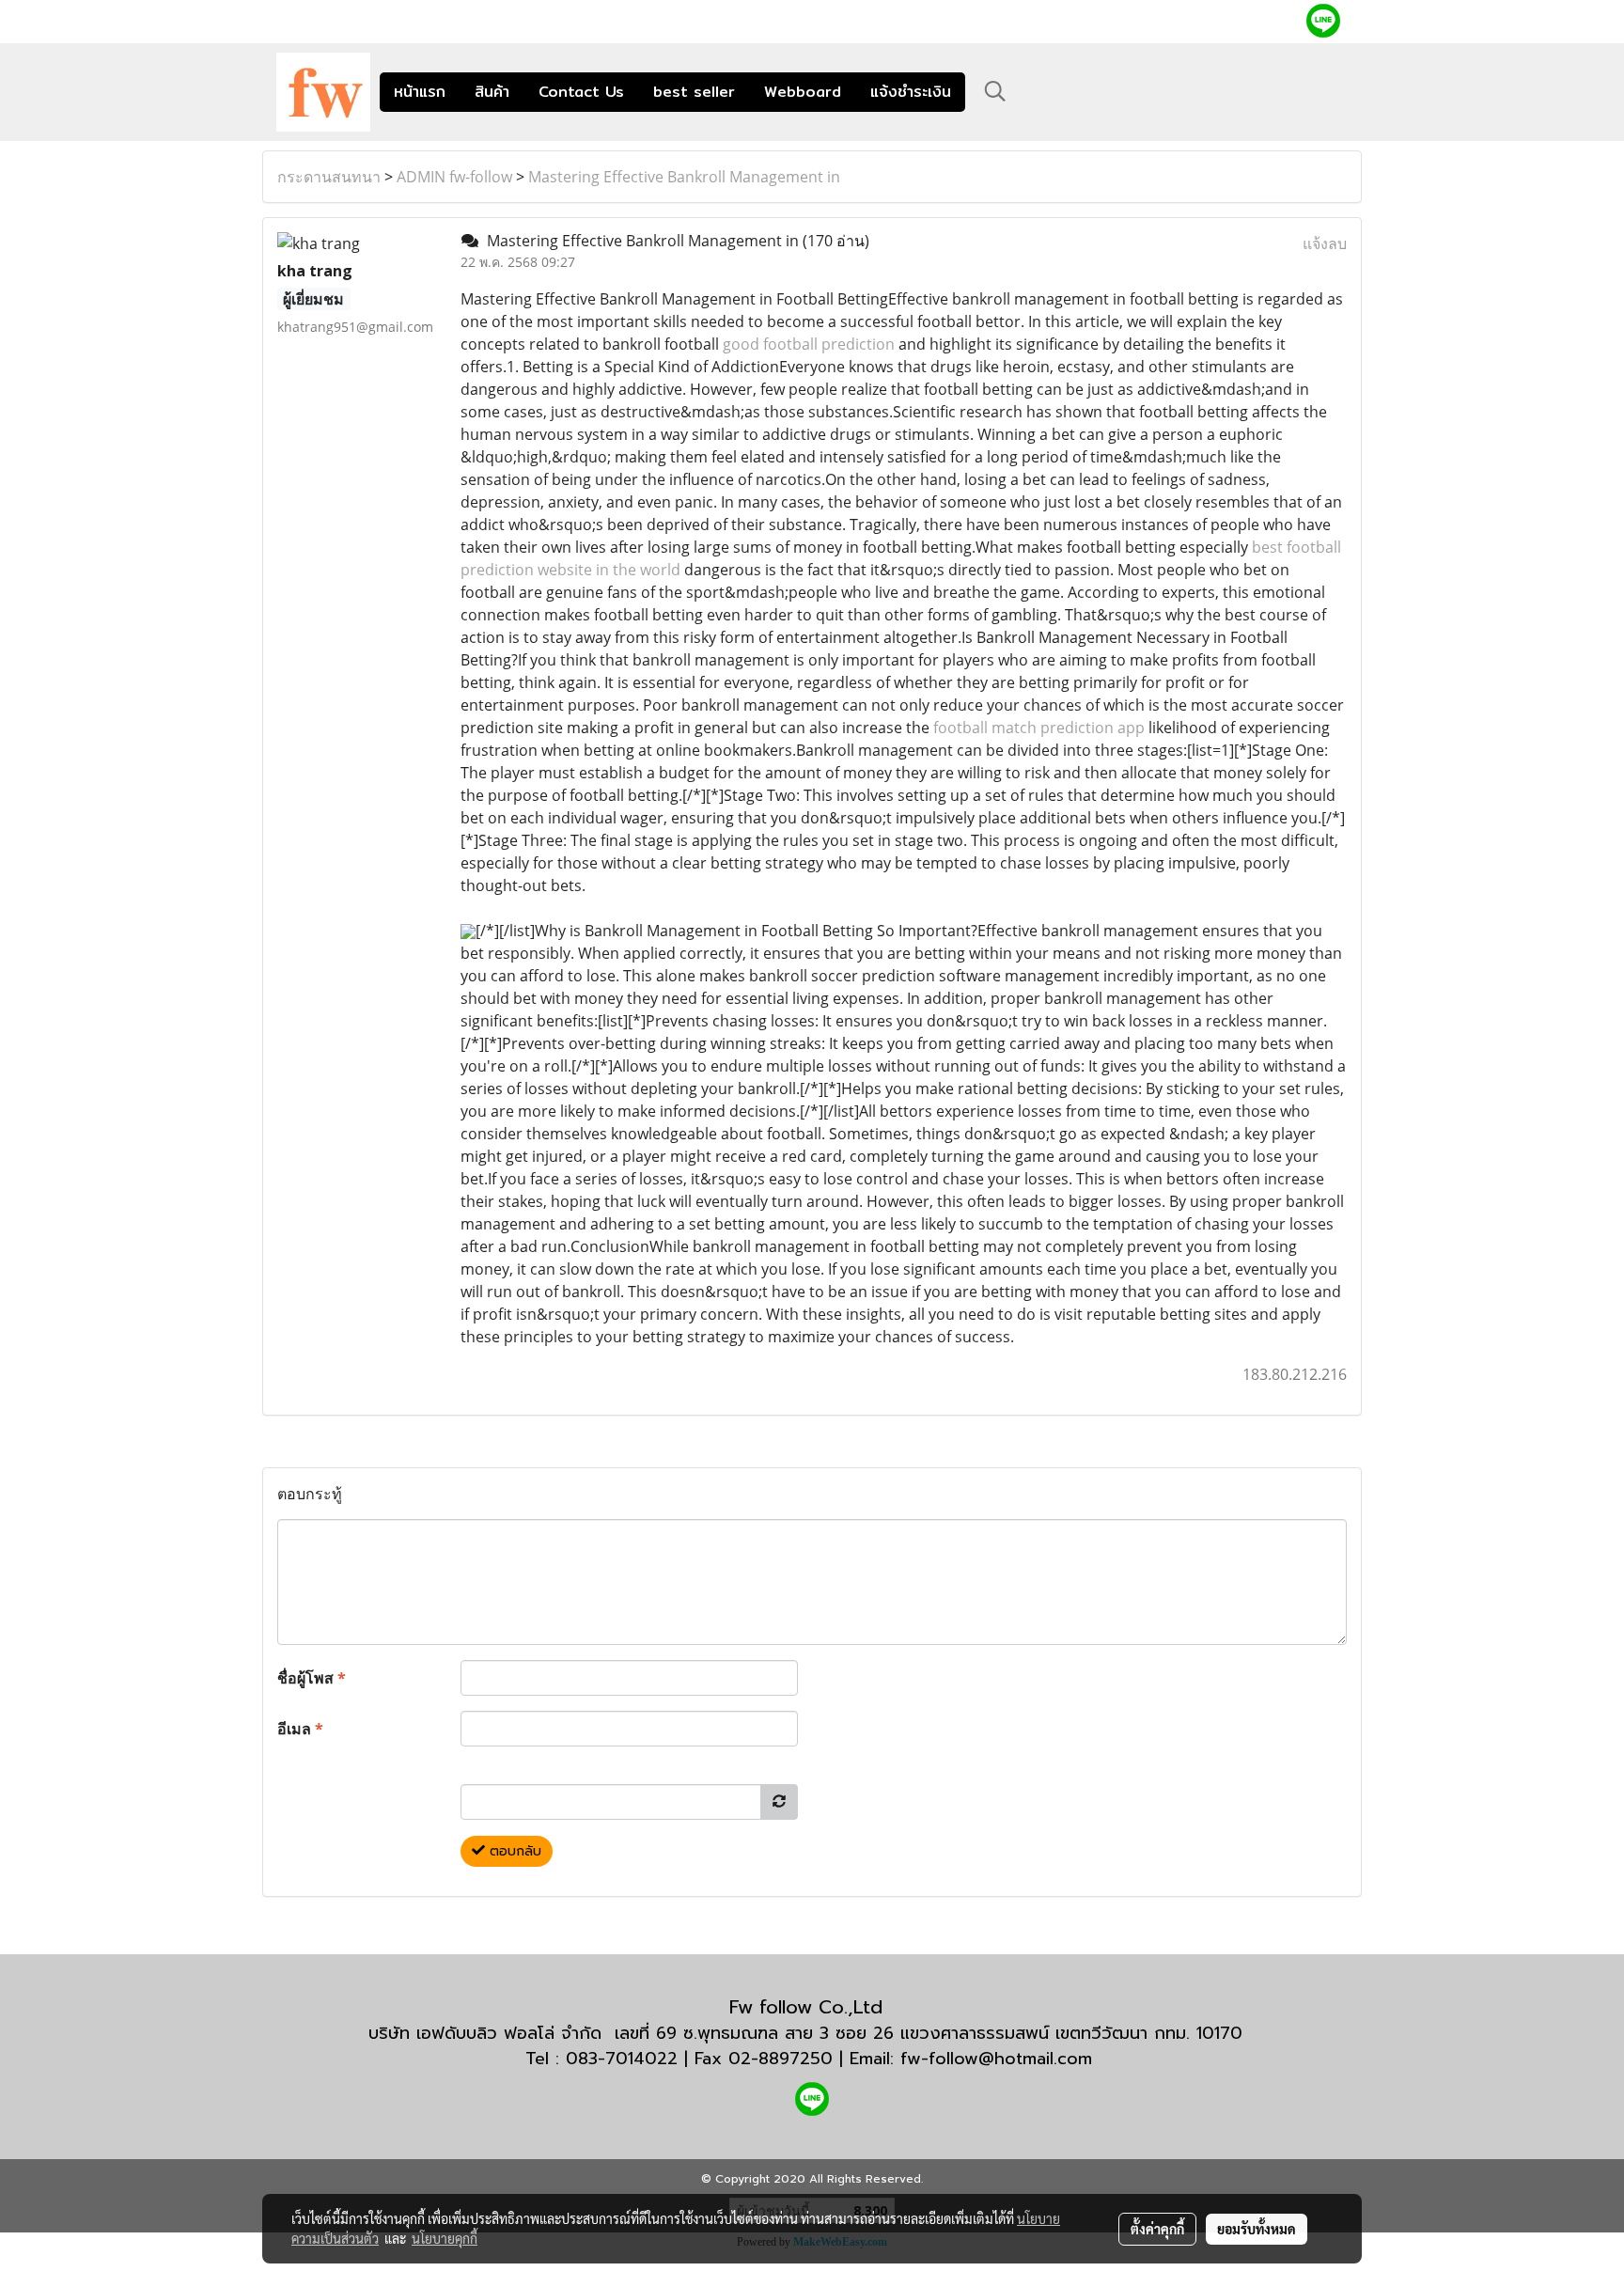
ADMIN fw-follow (454, 177)
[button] (995, 91)
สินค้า (492, 92)
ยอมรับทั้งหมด (1257, 2229)
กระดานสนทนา (329, 177)
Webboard (803, 92)
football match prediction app (1039, 728)
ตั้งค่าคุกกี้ (1157, 2229)
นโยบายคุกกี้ (445, 2238)
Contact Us (581, 92)
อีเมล (300, 1729)
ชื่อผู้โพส (312, 1678)
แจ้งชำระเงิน (911, 92)
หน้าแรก (420, 92)
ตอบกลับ (513, 1851)
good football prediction (809, 344)
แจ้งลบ (1325, 243)
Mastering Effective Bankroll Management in (684, 177)
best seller (694, 92)
